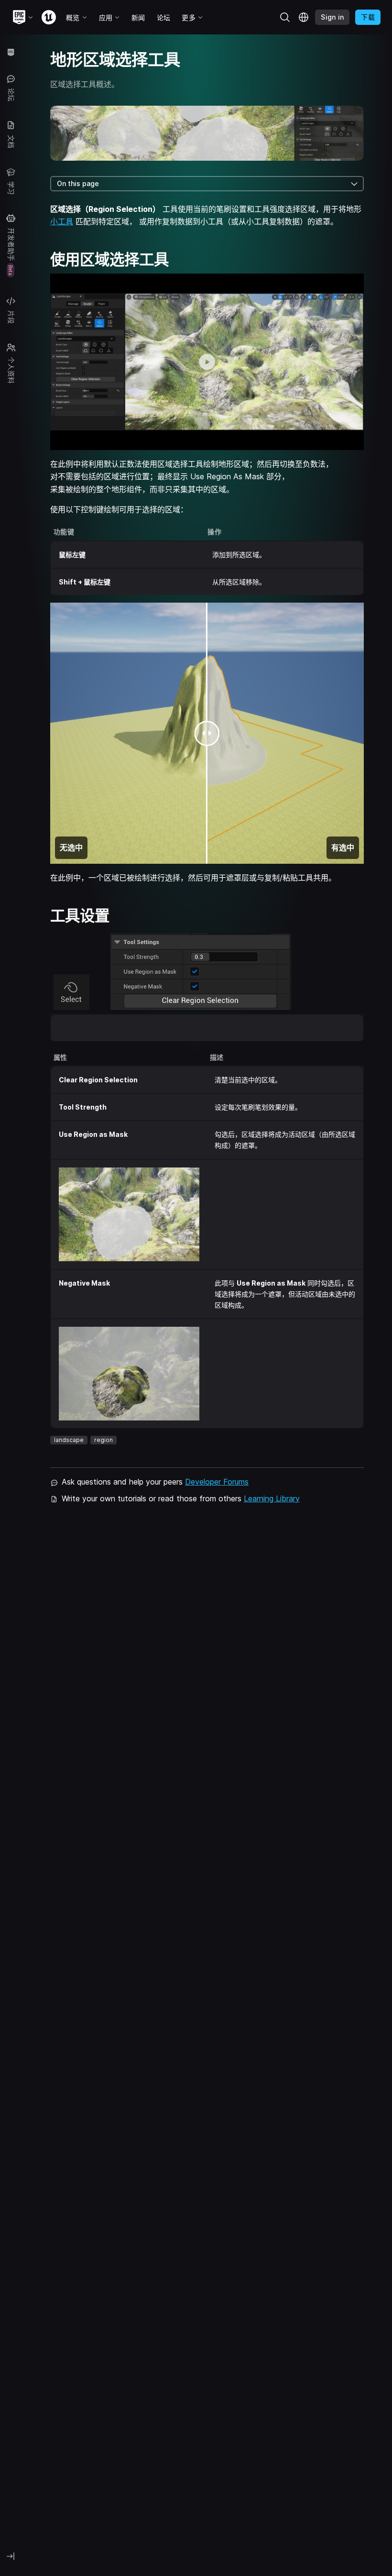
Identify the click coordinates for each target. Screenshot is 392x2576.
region (103, 1440)
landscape (69, 1440)
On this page (78, 183)
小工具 (62, 221)
